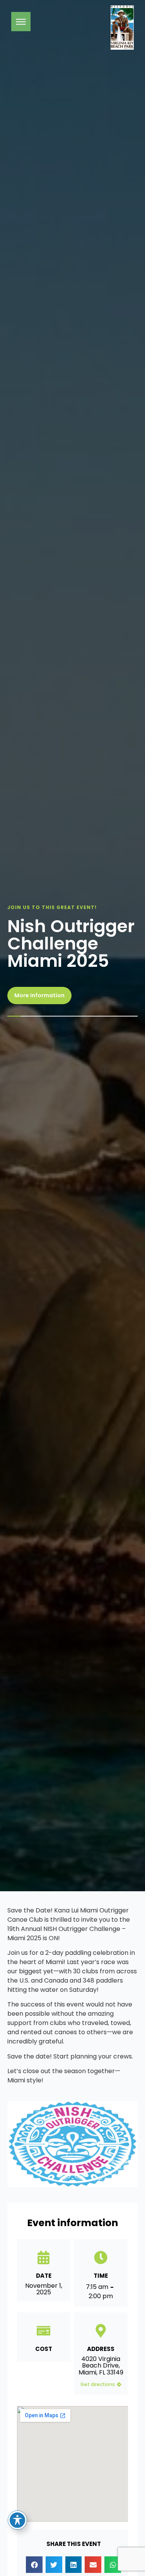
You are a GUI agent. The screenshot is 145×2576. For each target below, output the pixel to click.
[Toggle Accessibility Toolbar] (17, 2520)
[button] (34, 2565)
